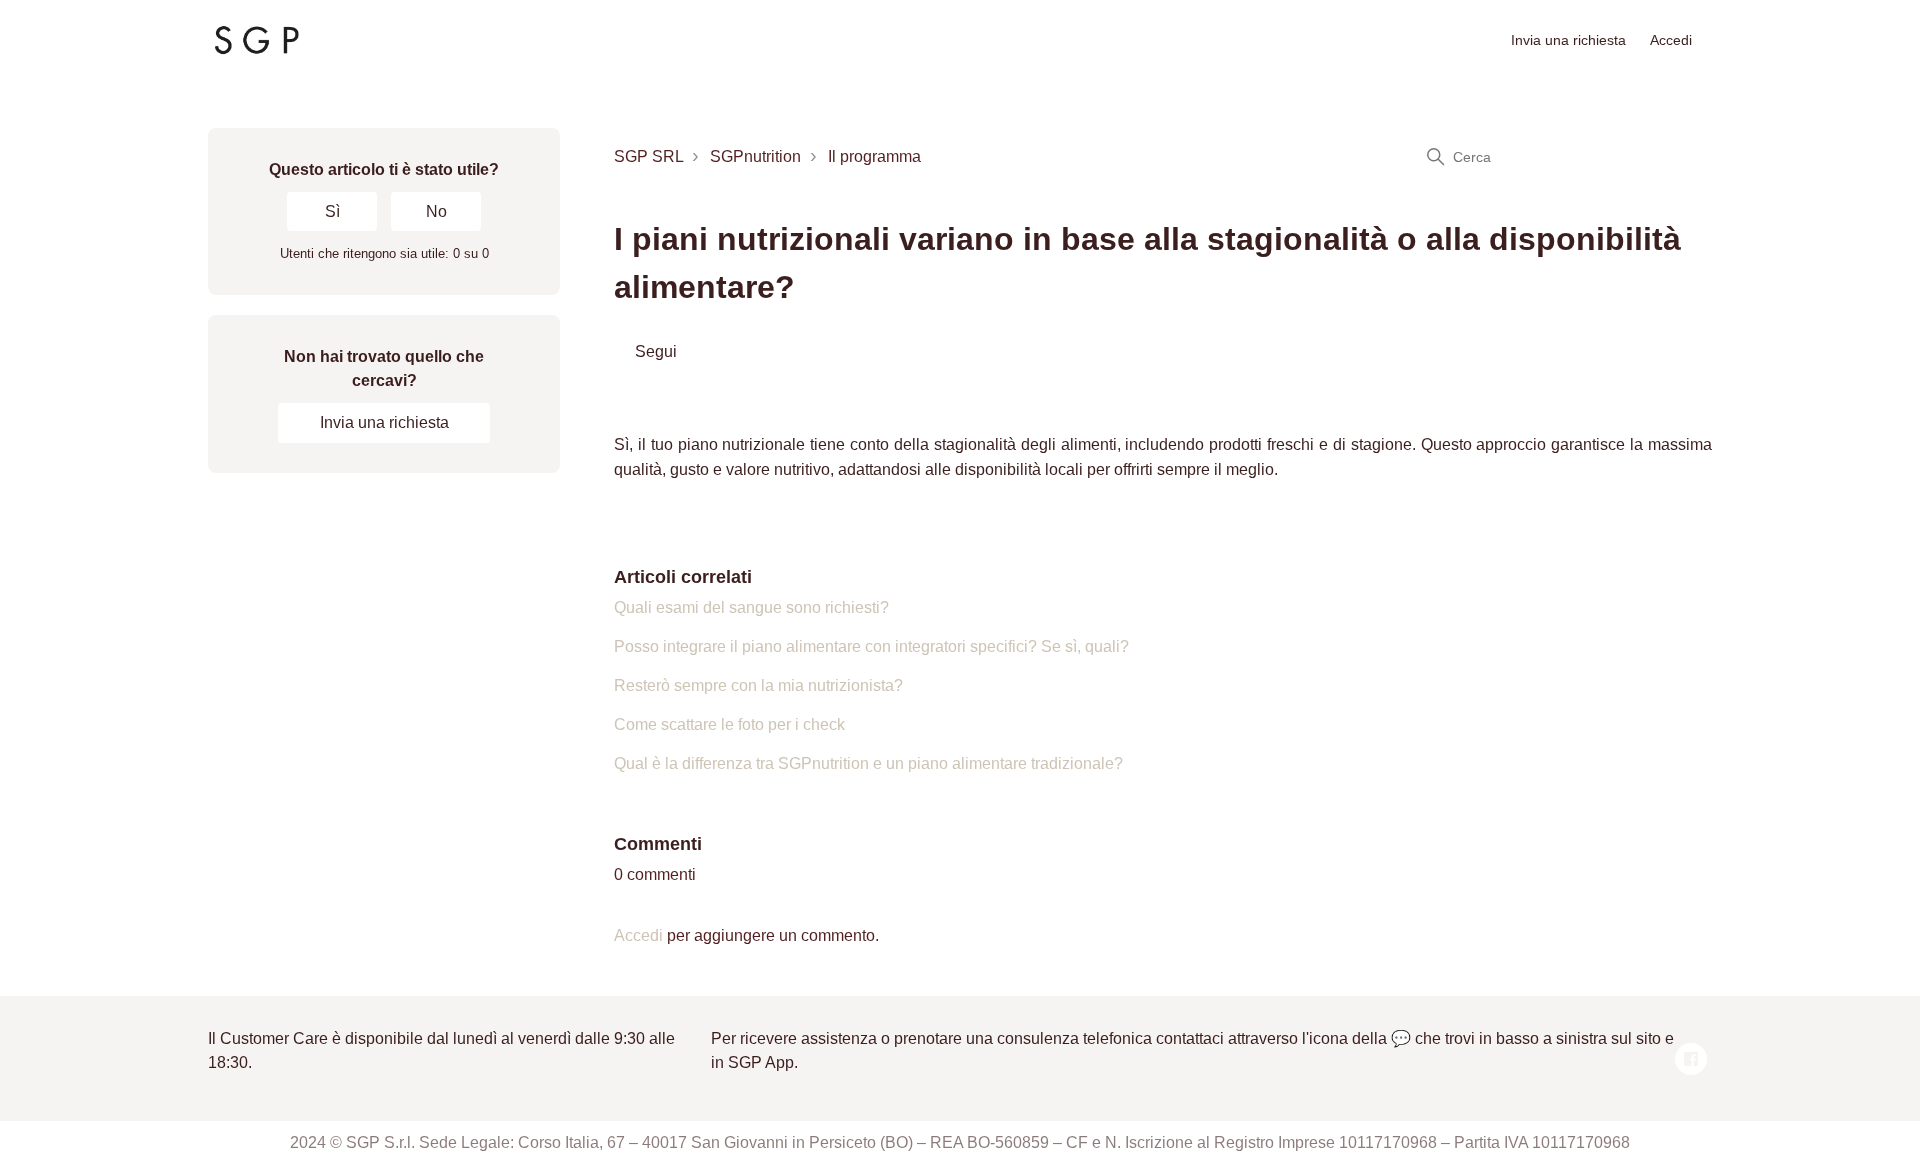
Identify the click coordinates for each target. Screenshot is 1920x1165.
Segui (656, 351)
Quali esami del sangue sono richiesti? (751, 607)
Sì (332, 211)
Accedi (638, 935)
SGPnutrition (755, 156)
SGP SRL (648, 156)
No (436, 211)
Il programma (874, 156)
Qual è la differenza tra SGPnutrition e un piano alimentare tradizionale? (868, 763)
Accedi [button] (1671, 40)
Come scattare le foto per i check (729, 724)
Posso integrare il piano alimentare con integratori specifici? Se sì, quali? (871, 646)
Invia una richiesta (1568, 40)
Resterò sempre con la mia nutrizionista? (758, 685)
